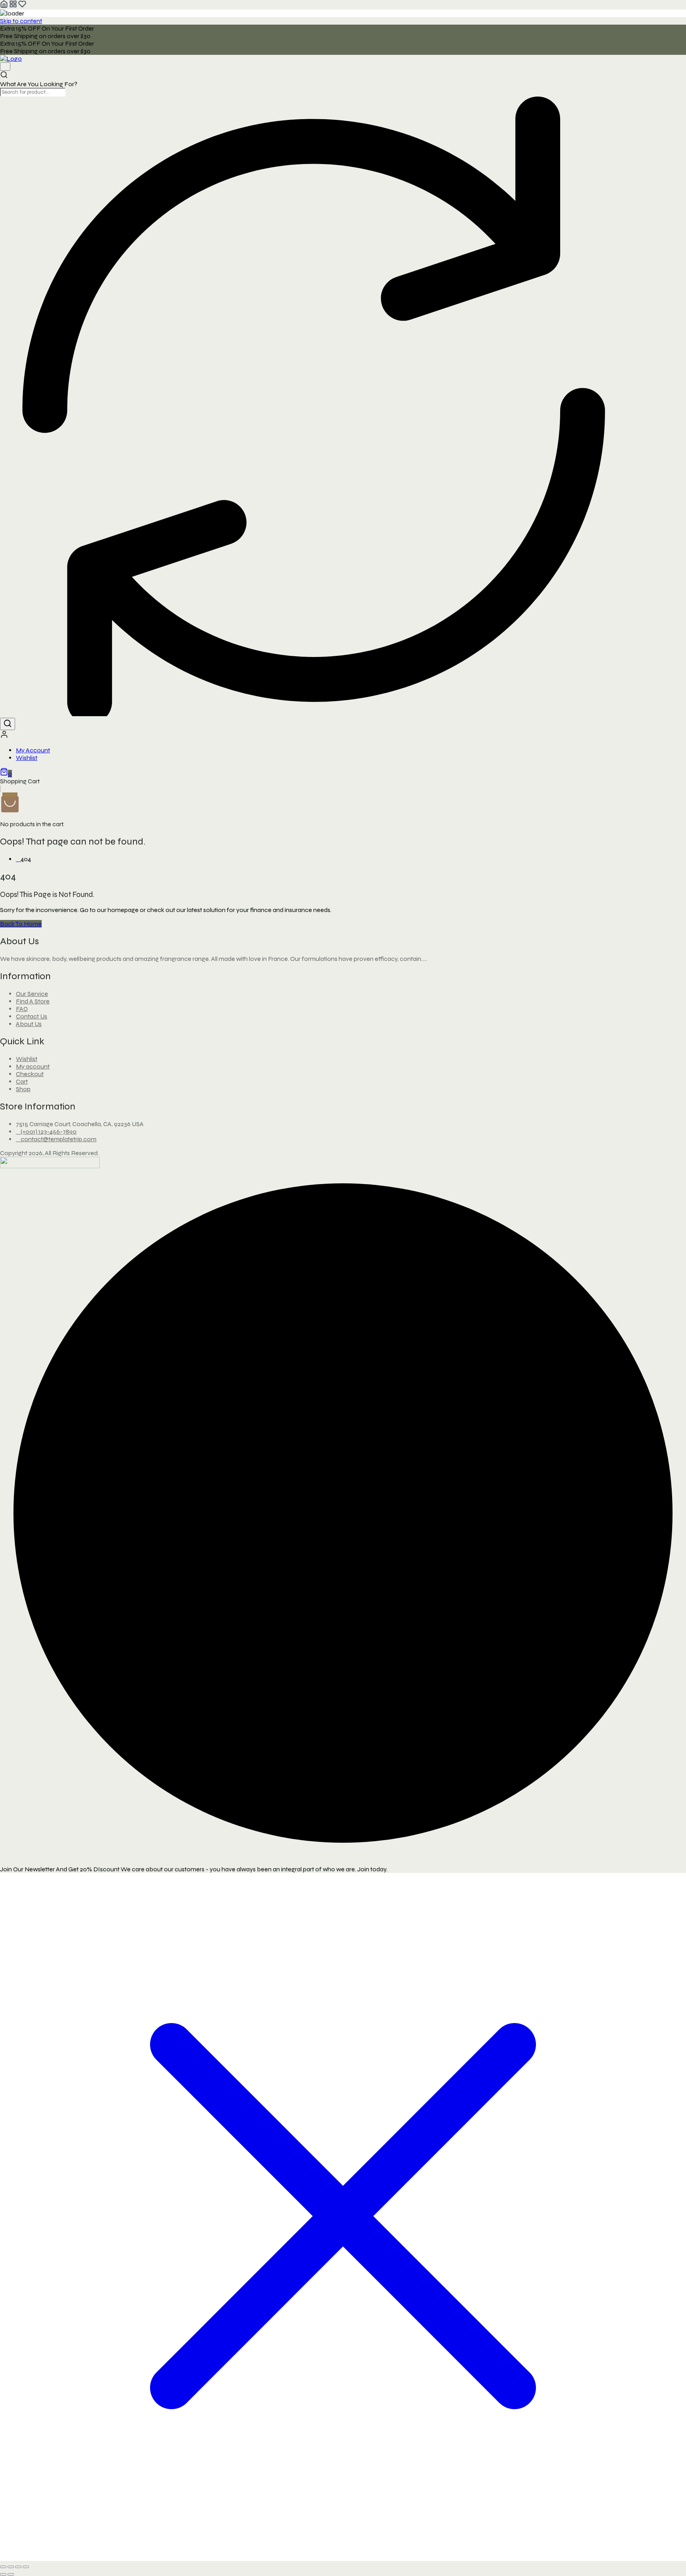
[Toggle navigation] (5, 67)
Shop (23, 1089)
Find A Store (33, 1001)
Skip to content (21, 21)
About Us (29, 1024)
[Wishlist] (22, 6)
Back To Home (21, 924)
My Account (33, 750)
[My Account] (4, 736)
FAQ (22, 1009)
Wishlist (27, 758)
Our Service (32, 994)
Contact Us (32, 1016)
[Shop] (13, 6)
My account (33, 1066)
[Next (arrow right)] (11, 2574)
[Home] (4, 6)
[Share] (18, 2567)
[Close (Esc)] (26, 2567)
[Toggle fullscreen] (11, 2567)
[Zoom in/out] (3, 2567)
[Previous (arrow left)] (3, 2574)
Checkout (30, 1074)
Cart (22, 1081)
